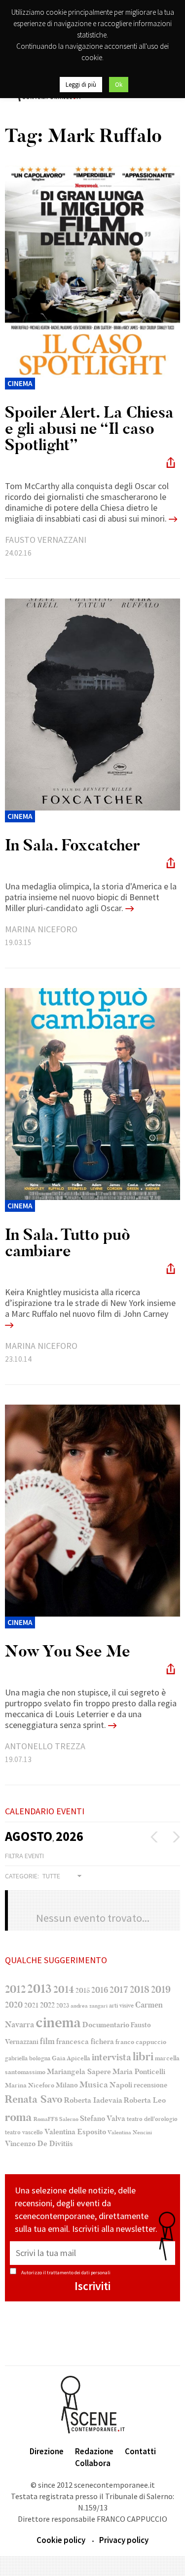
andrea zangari (89, 2006)
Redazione (94, 2451)
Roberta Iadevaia (93, 2100)
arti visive (121, 2006)
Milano (67, 2085)
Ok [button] (119, 85)
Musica (94, 2085)
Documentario (106, 2025)
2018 (140, 1990)
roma (18, 2117)
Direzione (47, 2451)
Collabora (93, 2463)
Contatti (140, 2451)
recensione (150, 2085)
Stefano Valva (103, 2118)
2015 (83, 1991)
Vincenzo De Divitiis (39, 2144)
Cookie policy (61, 2540)
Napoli (121, 2085)
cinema (58, 2023)
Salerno (69, 2119)
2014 (64, 1990)
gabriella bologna (28, 2058)
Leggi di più (81, 85)
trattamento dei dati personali (79, 2273)
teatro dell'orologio (152, 2119)
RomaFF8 (46, 2119)
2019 (161, 1990)
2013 (39, 1989)
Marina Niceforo (30, 2085)
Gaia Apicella (71, 2058)
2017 (119, 1990)
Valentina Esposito (75, 2132)
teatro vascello (24, 2132)
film (47, 2041)
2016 (100, 1990)
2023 (63, 2006)
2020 (14, 2005)
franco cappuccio (141, 2042)
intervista (111, 2057)
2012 (15, 1989)
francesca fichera (85, 2042)
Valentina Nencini (130, 2133)
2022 (47, 2005)
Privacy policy (124, 2540)
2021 (31, 2005)
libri (143, 2057)
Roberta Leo (145, 2100)
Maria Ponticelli (139, 2072)
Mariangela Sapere (79, 2072)
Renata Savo (34, 2099)
